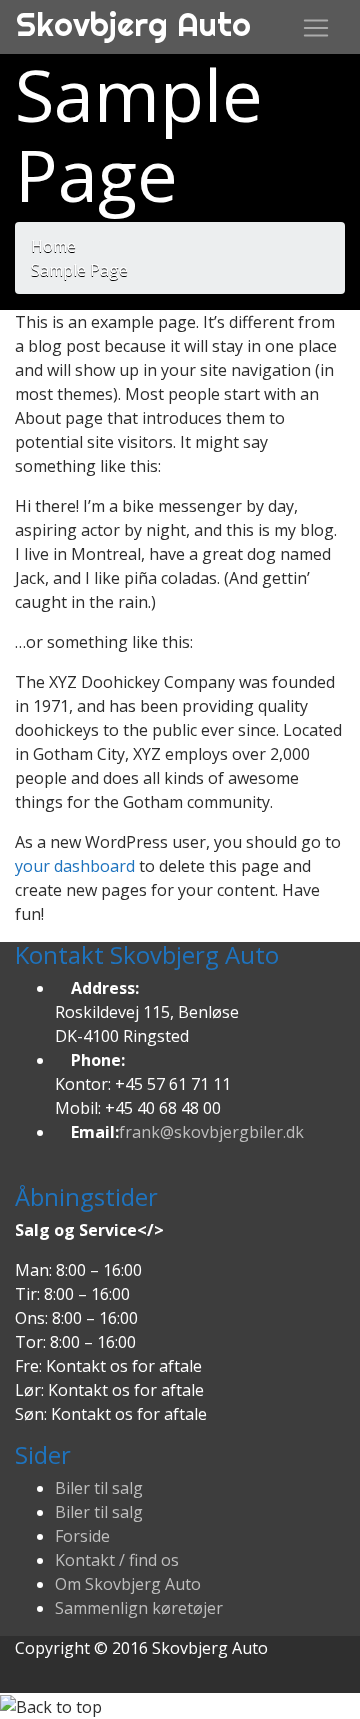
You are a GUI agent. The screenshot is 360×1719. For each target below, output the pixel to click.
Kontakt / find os (117, 1560)
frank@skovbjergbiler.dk (211, 1132)
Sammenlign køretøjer (139, 1608)
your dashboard (75, 866)
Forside (82, 1536)
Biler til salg (99, 1488)
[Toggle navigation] (316, 28)
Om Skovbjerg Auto (128, 1584)
